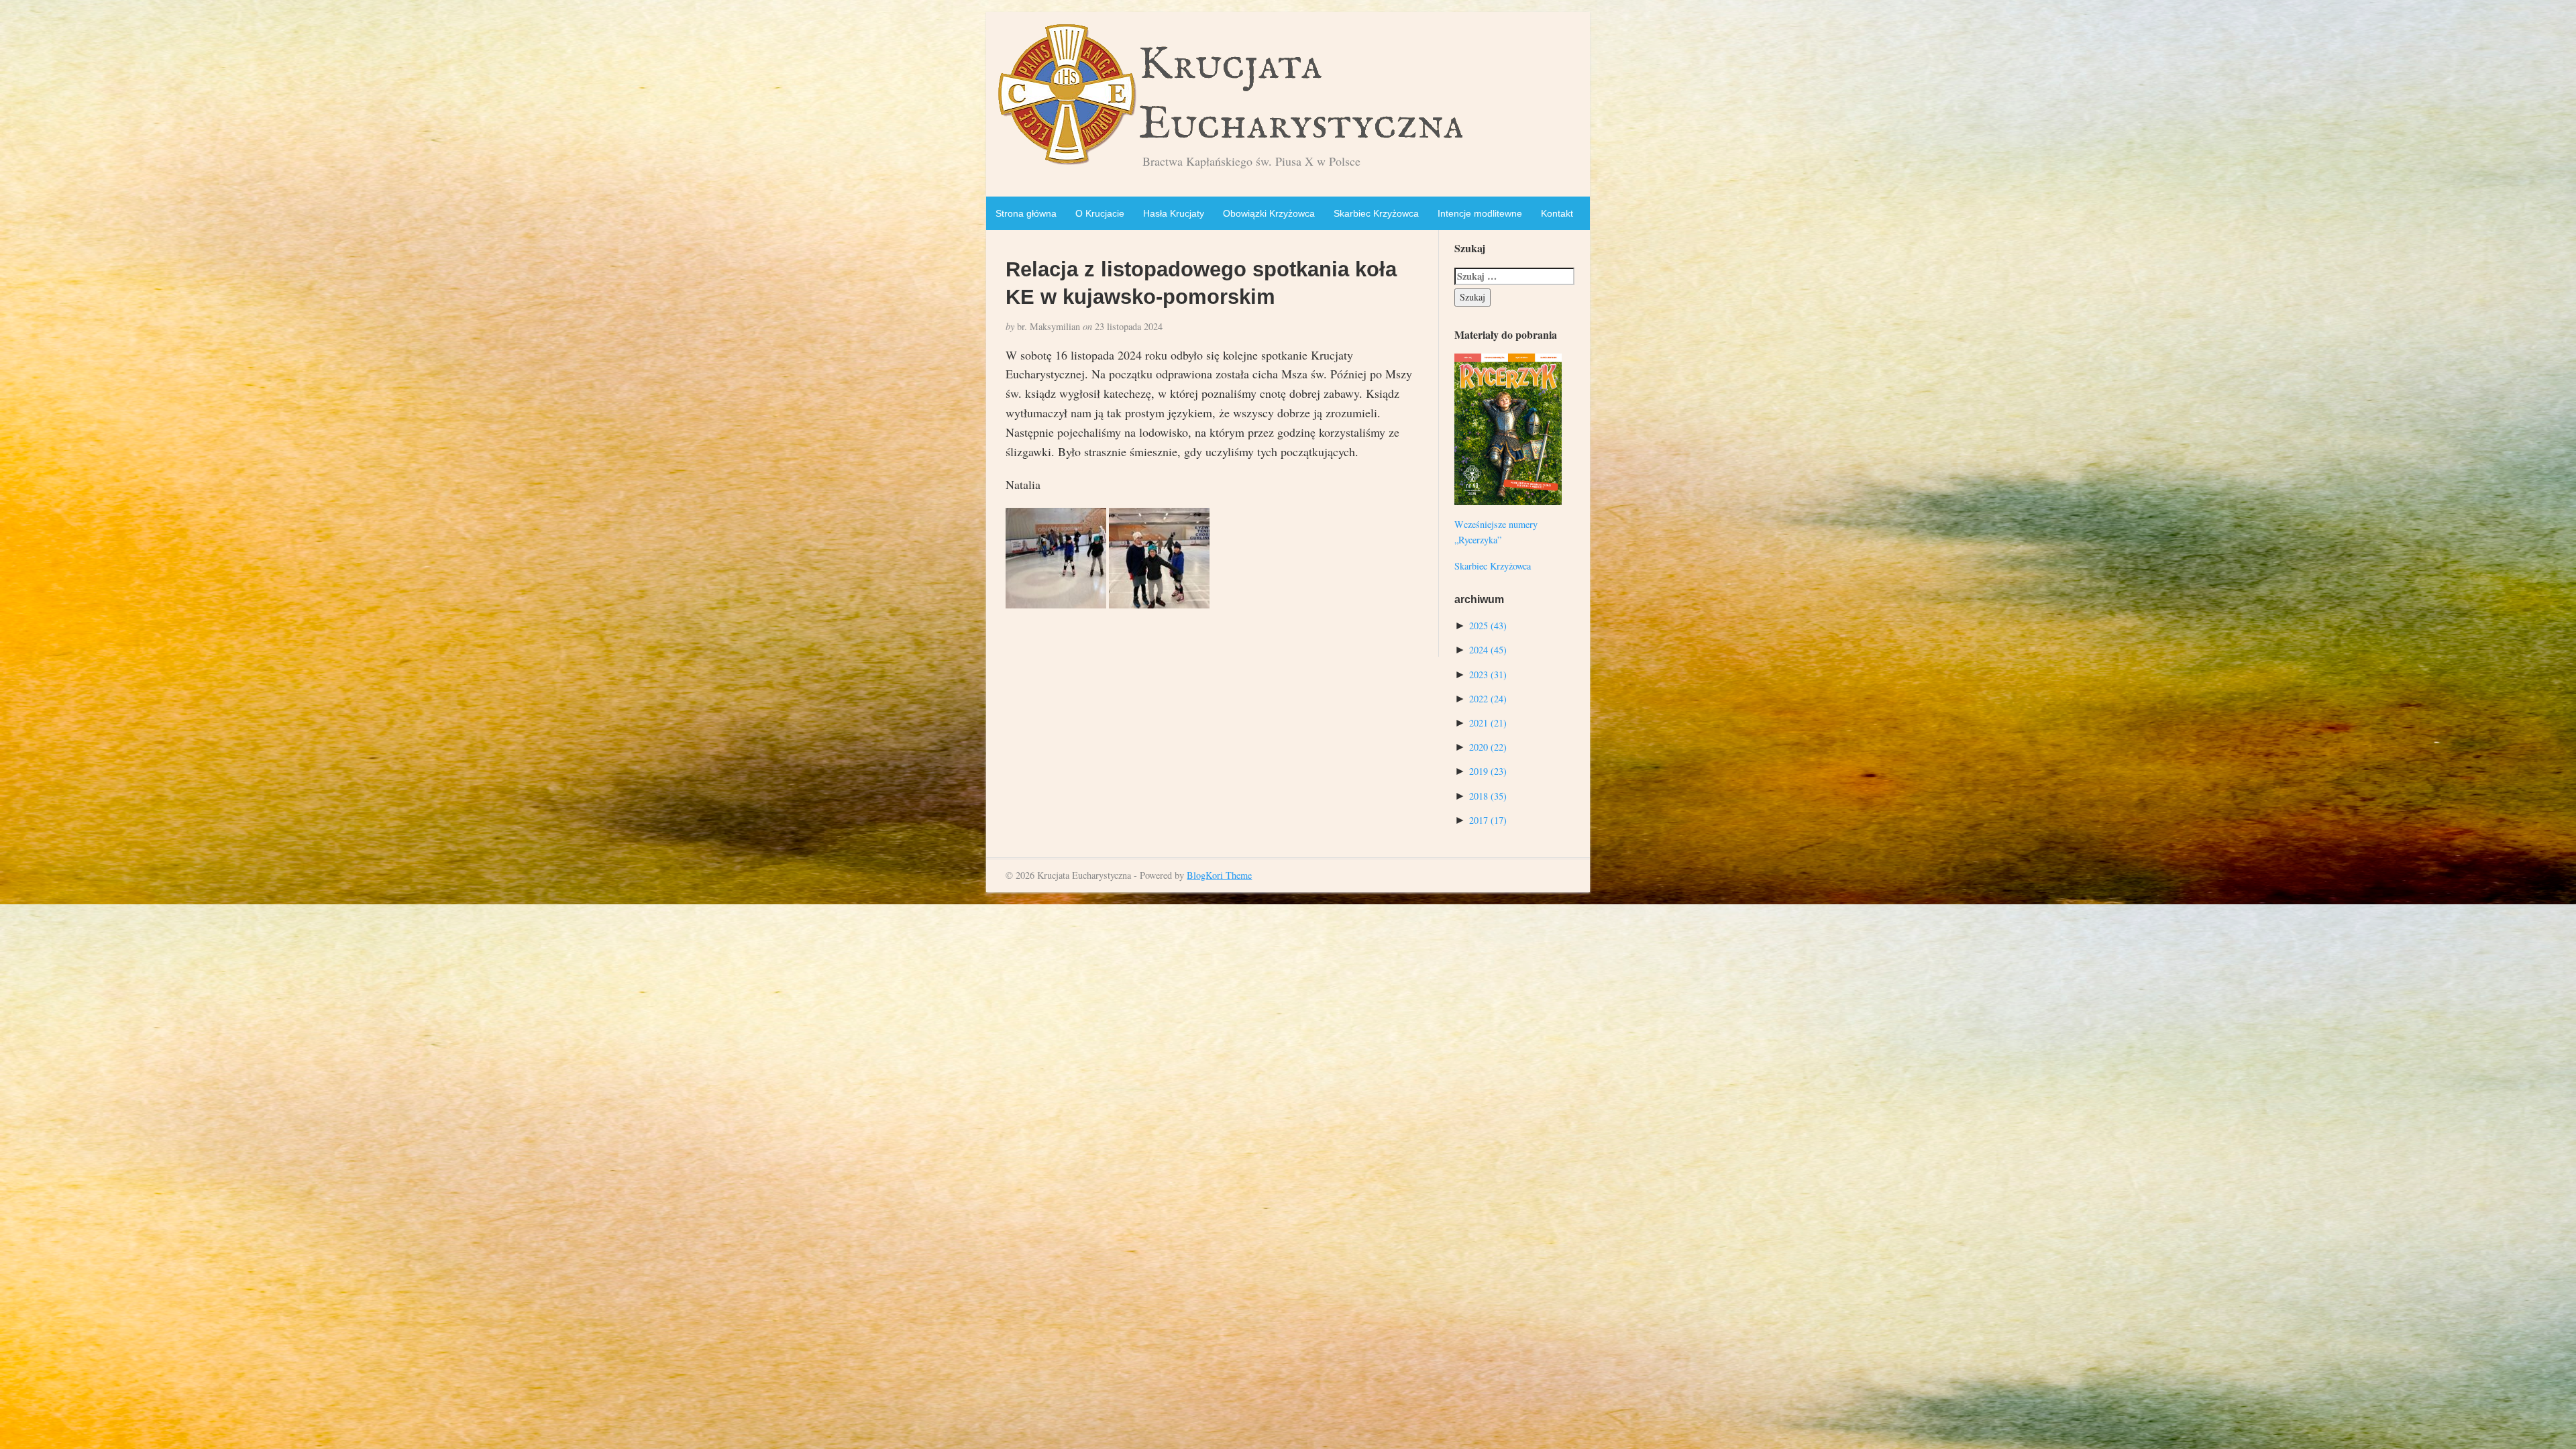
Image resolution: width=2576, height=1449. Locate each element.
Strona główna (1026, 213)
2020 (1488, 747)
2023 (1488, 675)
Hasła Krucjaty (1174, 213)
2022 (1488, 699)
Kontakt (1557, 213)
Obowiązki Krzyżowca (1269, 213)
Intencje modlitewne (1480, 213)
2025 (1488, 626)
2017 (1488, 820)
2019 (1488, 771)
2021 (1488, 723)
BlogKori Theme (1219, 875)
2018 (1488, 796)
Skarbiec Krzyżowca (1376, 213)
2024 (1488, 650)
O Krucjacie (1100, 213)
